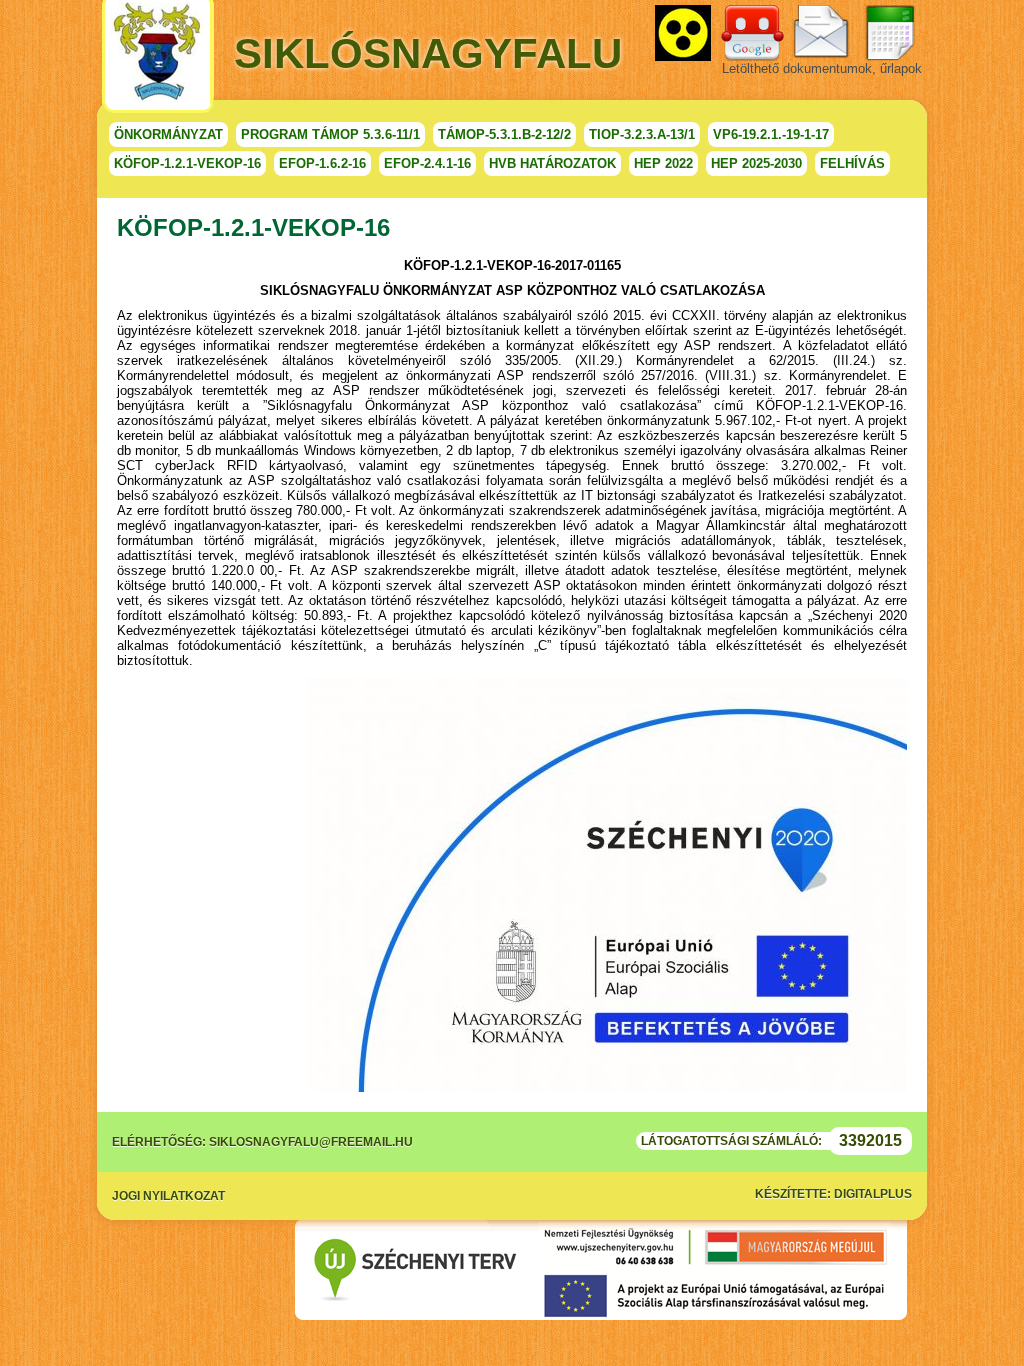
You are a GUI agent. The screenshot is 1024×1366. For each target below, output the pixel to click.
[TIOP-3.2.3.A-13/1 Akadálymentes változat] (683, 33)
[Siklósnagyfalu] (158, 57)
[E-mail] (821, 33)
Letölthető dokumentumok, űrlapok (822, 68)
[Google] (752, 33)
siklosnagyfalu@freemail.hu (311, 1142)
